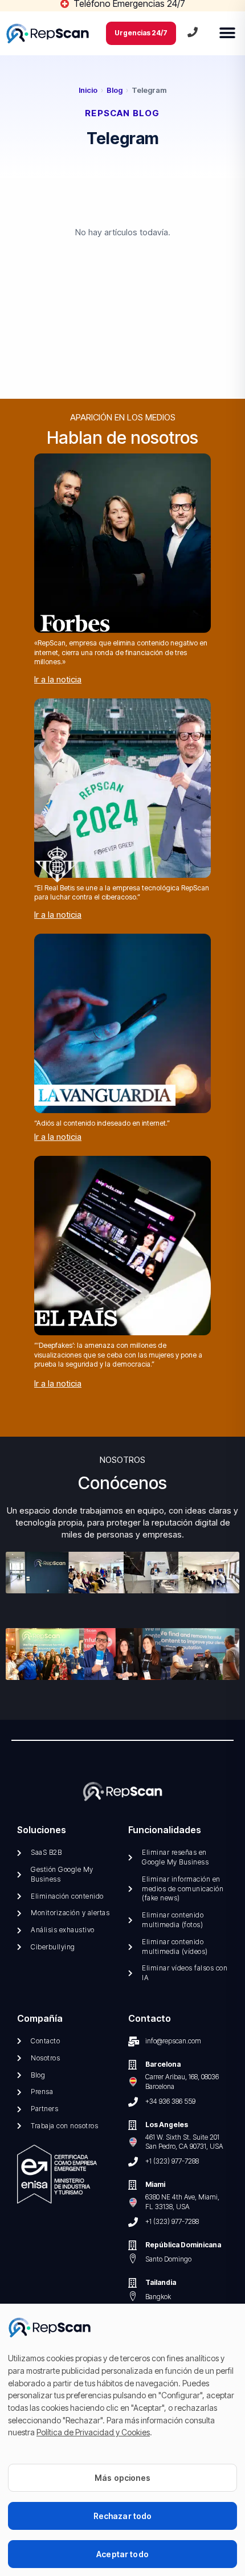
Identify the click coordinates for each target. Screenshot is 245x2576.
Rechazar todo (123, 2516)
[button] (227, 33)
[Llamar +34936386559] (193, 32)
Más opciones (122, 2478)
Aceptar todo (122, 2554)
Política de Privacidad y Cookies (93, 2432)
